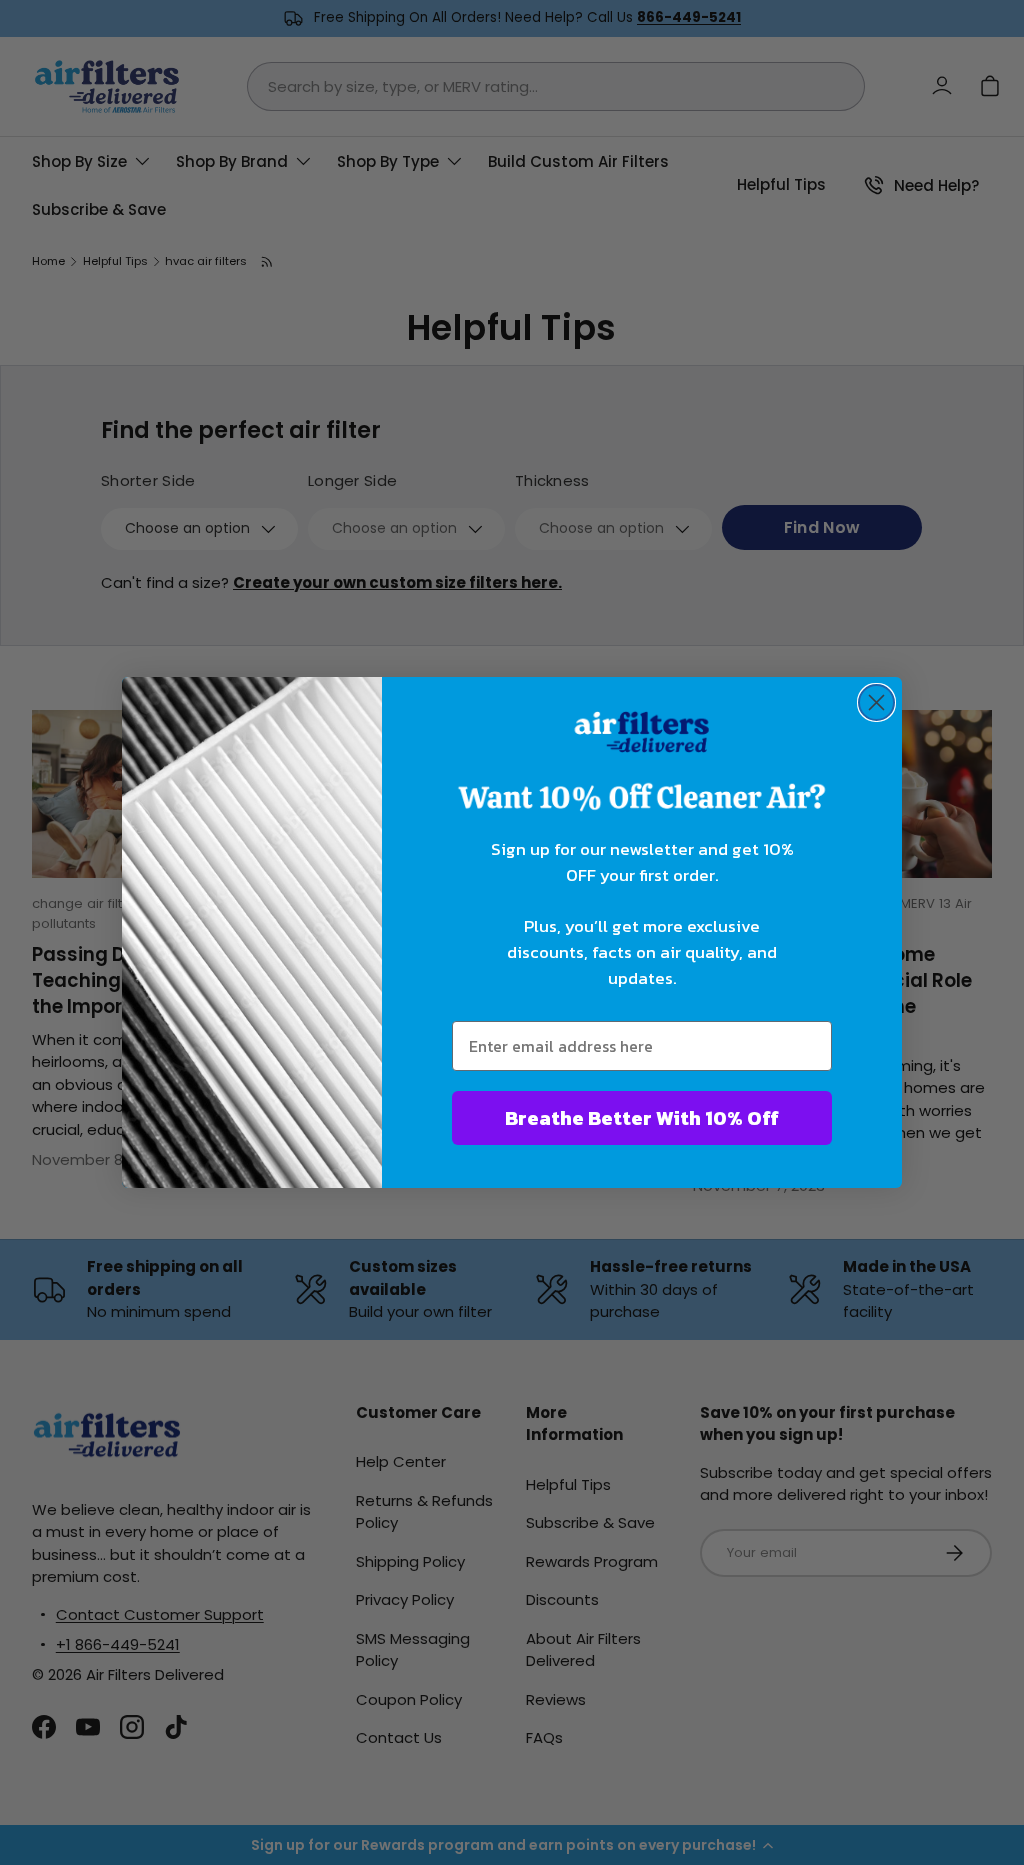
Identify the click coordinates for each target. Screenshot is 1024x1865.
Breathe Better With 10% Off (642, 1118)
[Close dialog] (876, 702)
